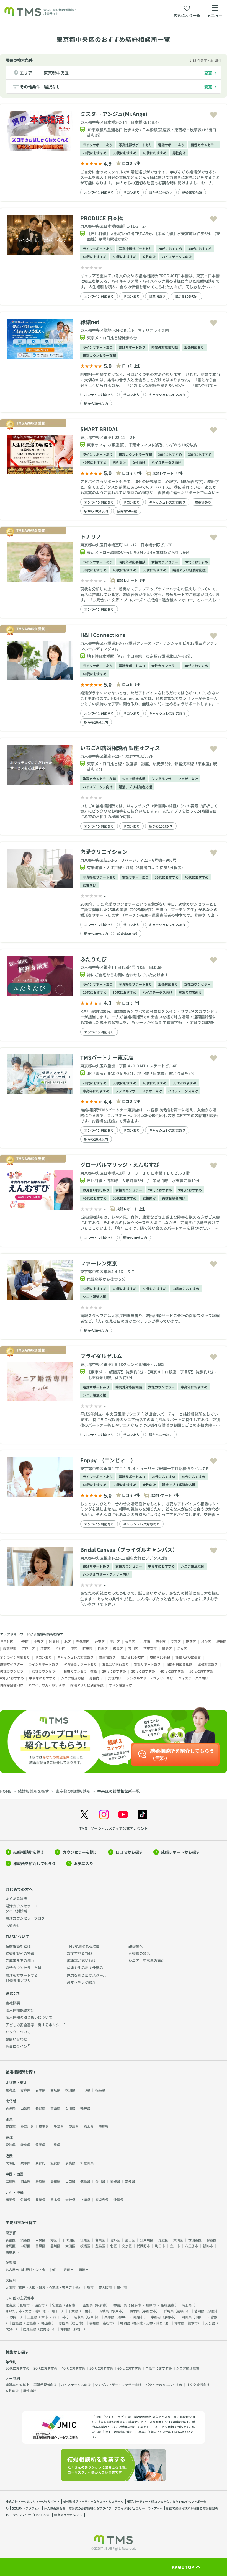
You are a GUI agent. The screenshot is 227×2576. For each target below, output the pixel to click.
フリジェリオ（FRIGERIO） (32, 2515)
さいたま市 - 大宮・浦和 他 (26, 2311)
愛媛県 (115, 2181)
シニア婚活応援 (134, 779)
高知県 (130, 2181)
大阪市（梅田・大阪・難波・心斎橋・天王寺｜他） (44, 2287)
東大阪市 (105, 2287)
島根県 (55, 2181)
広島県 (11, 2181)
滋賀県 (55, 2163)
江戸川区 (28, 1648)
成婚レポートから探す (180, 1852)
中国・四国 (15, 2174)
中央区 (24, 1641)
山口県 (70, 2181)
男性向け (179, 153)
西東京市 (150, 1648)
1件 (137, 365)
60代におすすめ (12, 1678)
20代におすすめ (95, 153)
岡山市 (201, 2317)
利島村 (54, 1641)
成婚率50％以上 (17, 2384)
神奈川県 (27, 2126)
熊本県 (55, 2199)
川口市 (56, 2311)
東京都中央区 (56, 73)
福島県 (100, 2090)
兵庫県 (25, 2163)
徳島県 (85, 2181)
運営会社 (13, 1993)
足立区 (182, 1648)
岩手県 (40, 2090)
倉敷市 (216, 2317)
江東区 (45, 1648)
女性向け (149, 257)
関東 (9, 2119)
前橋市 (182, 2311)
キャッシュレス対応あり (167, 395)
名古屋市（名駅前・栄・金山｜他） (32, 2270)
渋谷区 (60, 1648)
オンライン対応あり (99, 192)
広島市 (31, 2323)
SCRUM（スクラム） (26, 2508)
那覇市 (79, 2329)
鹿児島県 (102, 2199)
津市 (45, 2317)
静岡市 (15, 2317)
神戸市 (123, 2317)
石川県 (70, 2108)
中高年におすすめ (96, 1091)
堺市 (90, 2287)
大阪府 (11, 2163)
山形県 (85, 2090)
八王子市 (192, 2246)
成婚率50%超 (192, 192)
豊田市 (69, 2270)
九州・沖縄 (15, 2192)
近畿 (9, 2156)
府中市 (161, 1641)
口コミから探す (129, 1852)
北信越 (11, 2101)
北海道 (11, 2090)
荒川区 (133, 1648)
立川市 (175, 2246)
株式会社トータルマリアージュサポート (33, 2501)
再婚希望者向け (190, 992)
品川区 (115, 1641)
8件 (137, 163)
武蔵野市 (10, 1648)
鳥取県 (40, 2181)
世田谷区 (7, 1641)
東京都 (11, 2126)
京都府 (40, 2163)
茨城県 (74, 2126)
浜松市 (213, 2311)
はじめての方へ (19, 1889)
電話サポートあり (171, 145)
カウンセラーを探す (80, 1852)
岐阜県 (25, 2145)
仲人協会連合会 (55, 2508)
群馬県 (104, 2126)
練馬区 (118, 1648)
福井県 (85, 2108)
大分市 (11, 2329)
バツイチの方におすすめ (47, 1685)
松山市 (77, 2323)
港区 (74, 1648)
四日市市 (60, 2317)
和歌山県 (87, 2163)
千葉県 (59, 2126)
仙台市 (70, 2305)
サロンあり (131, 192)
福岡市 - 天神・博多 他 (150, 2323)
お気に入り (84, 1863)
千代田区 (83, 1641)
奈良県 (70, 2163)
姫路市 (138, 2317)
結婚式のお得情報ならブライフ (90, 2508)
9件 (137, 1101)
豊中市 (122, 2287)
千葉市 (86, 2311)
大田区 (130, 1641)
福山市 (46, 2323)
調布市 (208, 2246)
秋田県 (70, 2090)
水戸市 (117, 2311)
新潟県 (11, 2108)
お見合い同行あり (96, 1190)
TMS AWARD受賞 (188, 1657)
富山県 (55, 2108)
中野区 (39, 1641)
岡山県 (25, 2181)
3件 (137, 1003)
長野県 (40, 2108)
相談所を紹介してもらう (34, 1863)
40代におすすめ (154, 153)
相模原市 (167, 2305)
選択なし (52, 87)
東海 (9, 2137)
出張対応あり (194, 347)
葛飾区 (115, 2240)
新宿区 (191, 1641)
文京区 (176, 1641)
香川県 (100, 2181)
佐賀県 (25, 2199)
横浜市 (136, 2305)
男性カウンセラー (204, 145)
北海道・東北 (16, 2083)
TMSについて (17, 1937)
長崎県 (40, 2199)
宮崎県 (85, 2199)
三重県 (55, 2145)
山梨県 (25, 2108)
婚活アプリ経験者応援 (189, 570)
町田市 (87, 1648)
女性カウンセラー (165, 562)
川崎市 (151, 2305)
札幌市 (25, 2305)
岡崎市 (84, 2270)
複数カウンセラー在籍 (99, 355)
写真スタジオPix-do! (68, 2515)
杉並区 (206, 1641)
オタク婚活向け (120, 1685)
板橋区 (221, 1641)
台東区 (100, 1641)
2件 (142, 1209)
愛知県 (11, 2145)
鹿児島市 (46, 2329)
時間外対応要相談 (165, 347)
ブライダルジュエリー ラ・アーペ (139, 2508)
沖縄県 (118, 2199)
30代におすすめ (125, 153)
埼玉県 (44, 2126)
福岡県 (11, 2199)
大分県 (70, 2199)
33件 (179, 473)
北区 (68, 1641)
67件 (138, 473)
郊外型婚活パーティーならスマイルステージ (93, 2501)
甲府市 (101, 2305)
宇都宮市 (149, 2311)
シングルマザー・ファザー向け (175, 779)
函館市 (40, 2305)
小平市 (145, 1641)
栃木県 (89, 2126)
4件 (137, 1495)
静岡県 (40, 2145)
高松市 (108, 2323)
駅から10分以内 (161, 192)
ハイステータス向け (177, 257)
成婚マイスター (12, 1664)
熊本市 (193, 2323)
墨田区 (130, 2240)
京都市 (169, 2317)
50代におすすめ (125, 257)
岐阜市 (92, 2317)
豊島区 (167, 1648)
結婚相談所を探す (29, 1852)
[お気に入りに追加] (214, 115)
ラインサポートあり (98, 145)
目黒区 (103, 1648)
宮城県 (55, 2090)
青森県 (25, 2090)
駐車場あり (157, 296)
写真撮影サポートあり (135, 145)
